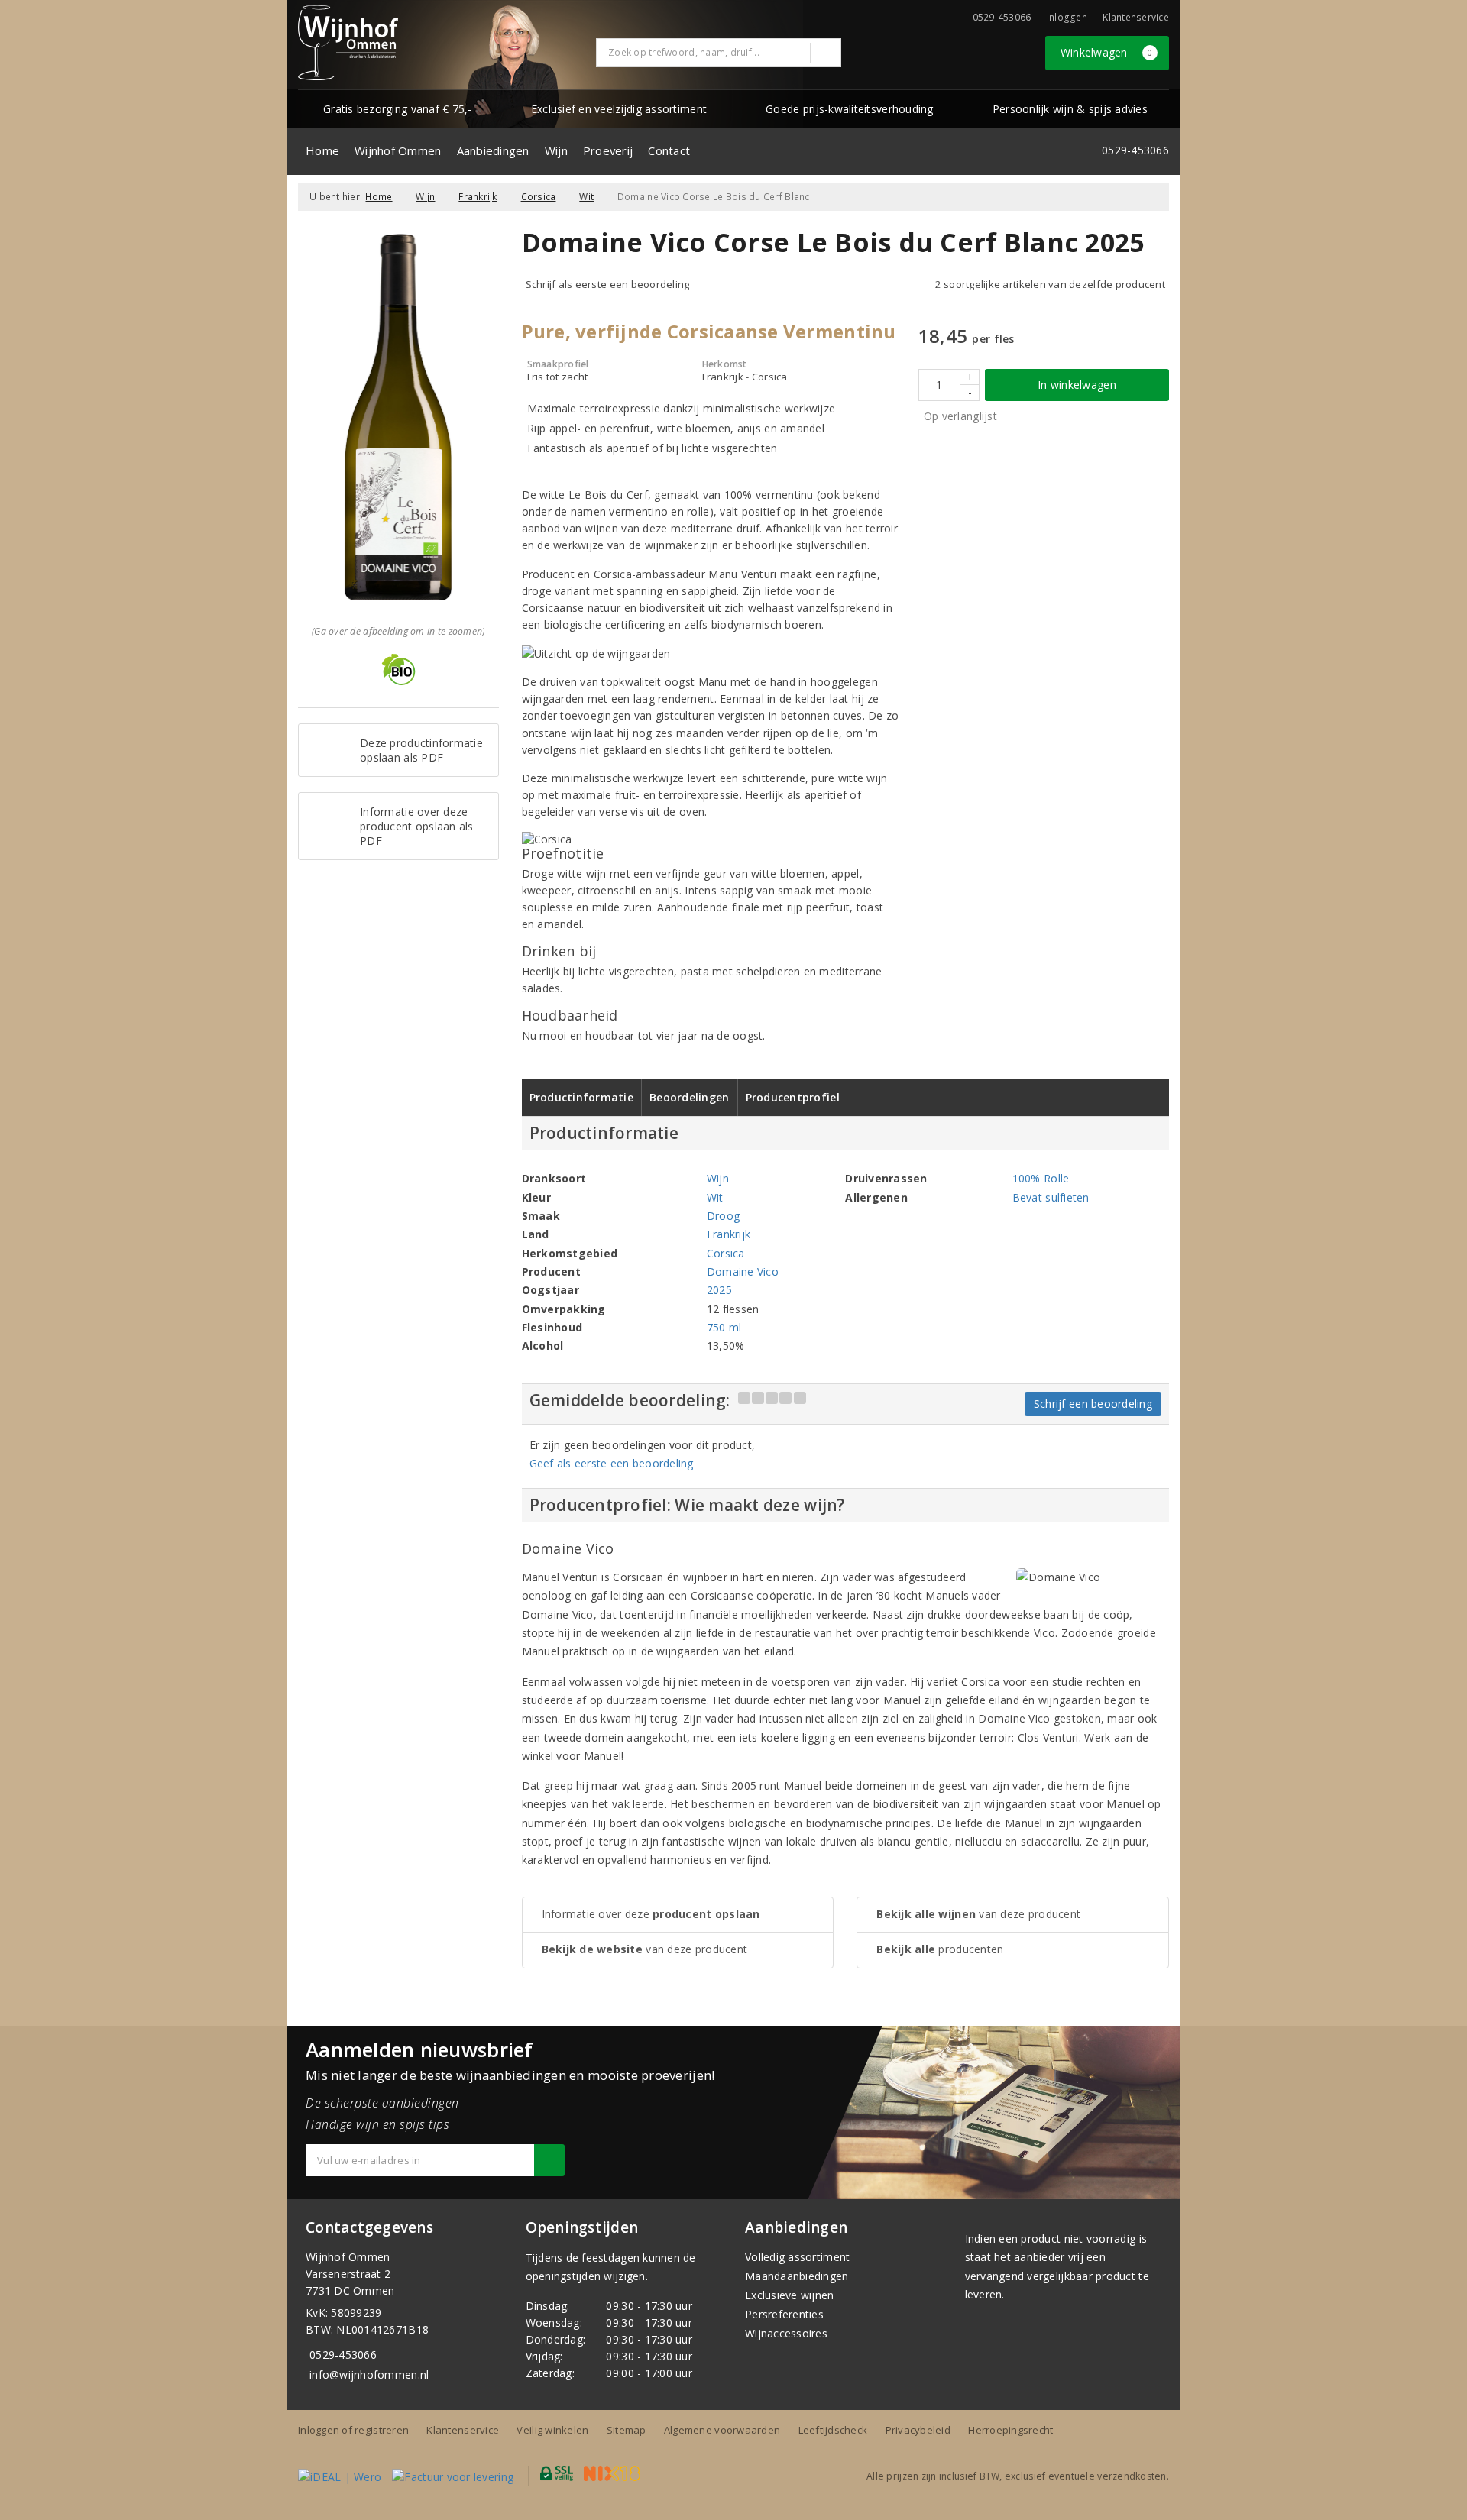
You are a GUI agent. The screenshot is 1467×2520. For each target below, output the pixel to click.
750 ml (724, 1327)
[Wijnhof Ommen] (348, 43)
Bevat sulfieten (1051, 1197)
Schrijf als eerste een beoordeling (608, 284)
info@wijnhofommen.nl (369, 2374)
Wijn (556, 150)
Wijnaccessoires (786, 2333)
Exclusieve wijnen (790, 2295)
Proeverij (608, 150)
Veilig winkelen (552, 2430)
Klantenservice (1136, 17)
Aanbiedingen (493, 150)
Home (322, 150)
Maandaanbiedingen (797, 2276)
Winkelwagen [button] (1107, 52)
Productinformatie (582, 1097)
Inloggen (1067, 17)
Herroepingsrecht (1010, 2430)
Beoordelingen (689, 1097)
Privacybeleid (918, 2430)
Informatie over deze (651, 1914)
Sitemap (627, 2430)
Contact (669, 150)
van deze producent (645, 1949)
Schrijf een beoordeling (1093, 1404)
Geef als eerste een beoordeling (612, 1463)
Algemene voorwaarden (722, 2430)
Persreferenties (784, 2314)
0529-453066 (343, 2355)
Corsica (539, 197)
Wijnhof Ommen (398, 150)
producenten (940, 1949)
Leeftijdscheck (833, 2430)
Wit (586, 197)
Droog (723, 1216)
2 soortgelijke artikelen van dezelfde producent (1050, 284)
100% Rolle (1041, 1178)
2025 (719, 1290)
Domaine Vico (743, 1271)
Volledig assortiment (797, 2257)
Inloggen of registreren (353, 2430)
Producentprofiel (793, 1097)
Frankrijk (478, 197)
